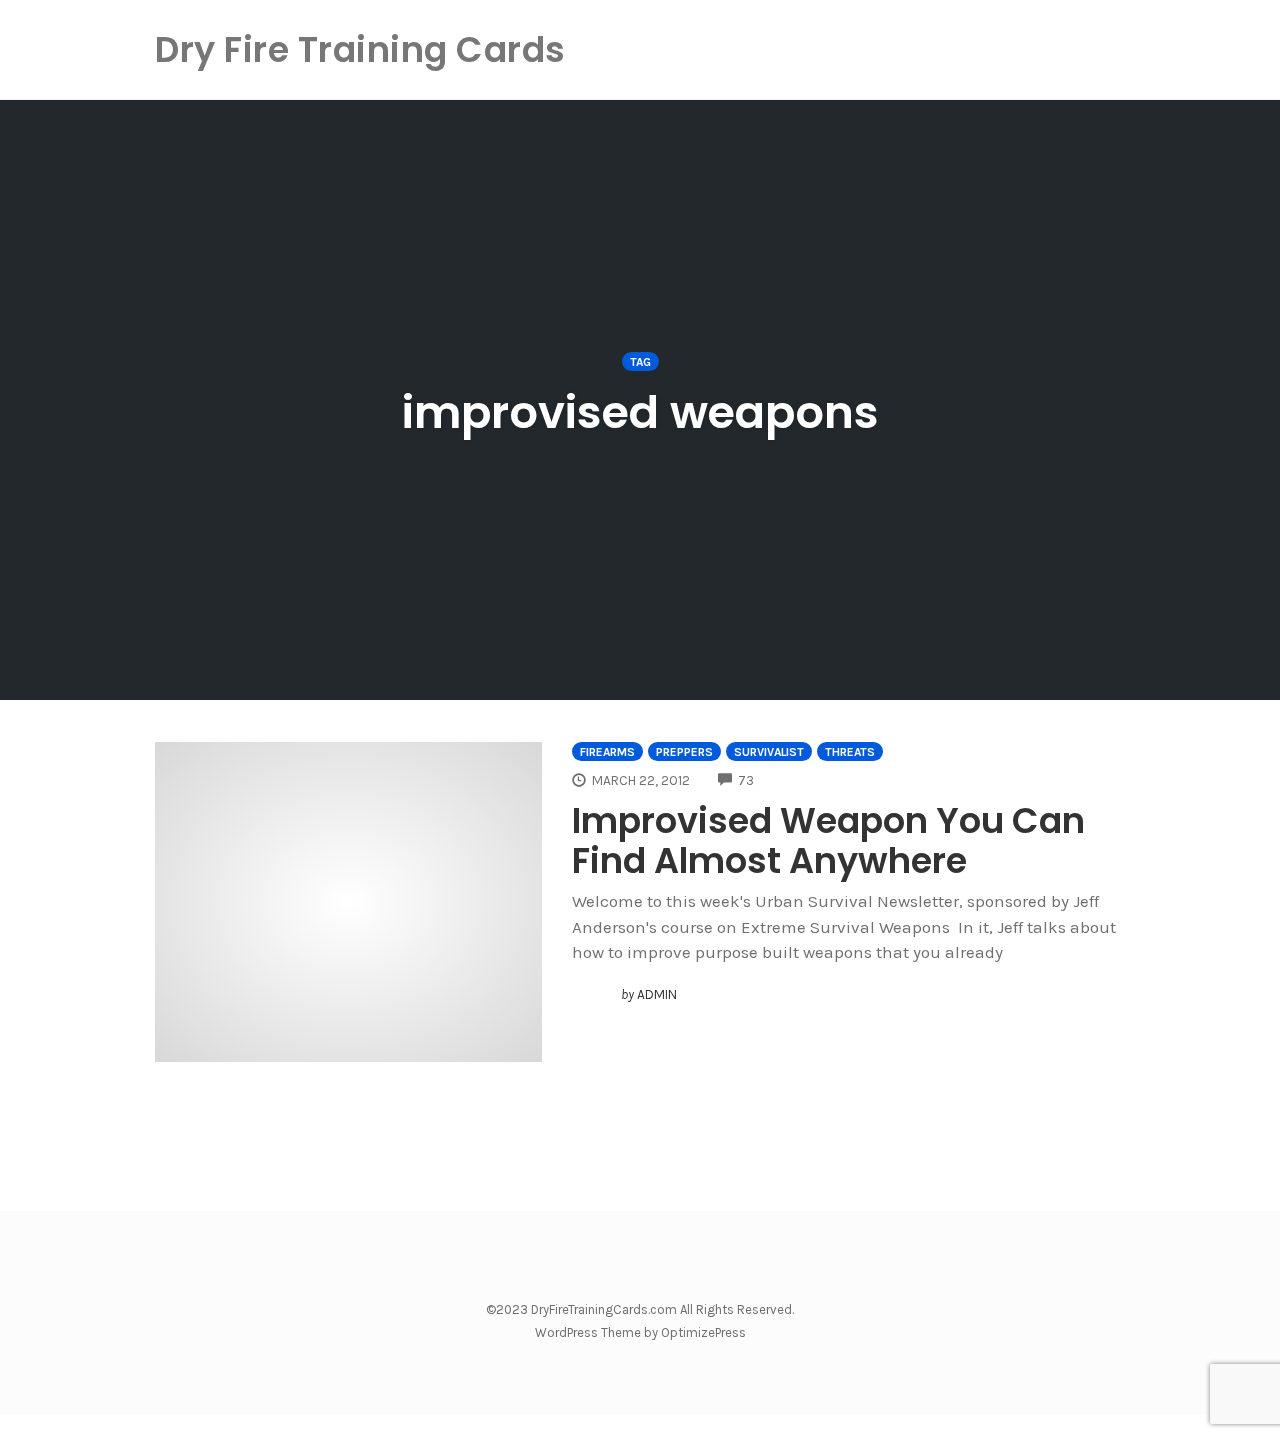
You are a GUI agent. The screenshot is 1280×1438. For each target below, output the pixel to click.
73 (746, 780)
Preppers (684, 752)
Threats (850, 752)
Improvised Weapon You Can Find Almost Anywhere (828, 840)
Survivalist (769, 752)
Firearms (607, 752)
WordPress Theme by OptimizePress (640, 1332)
